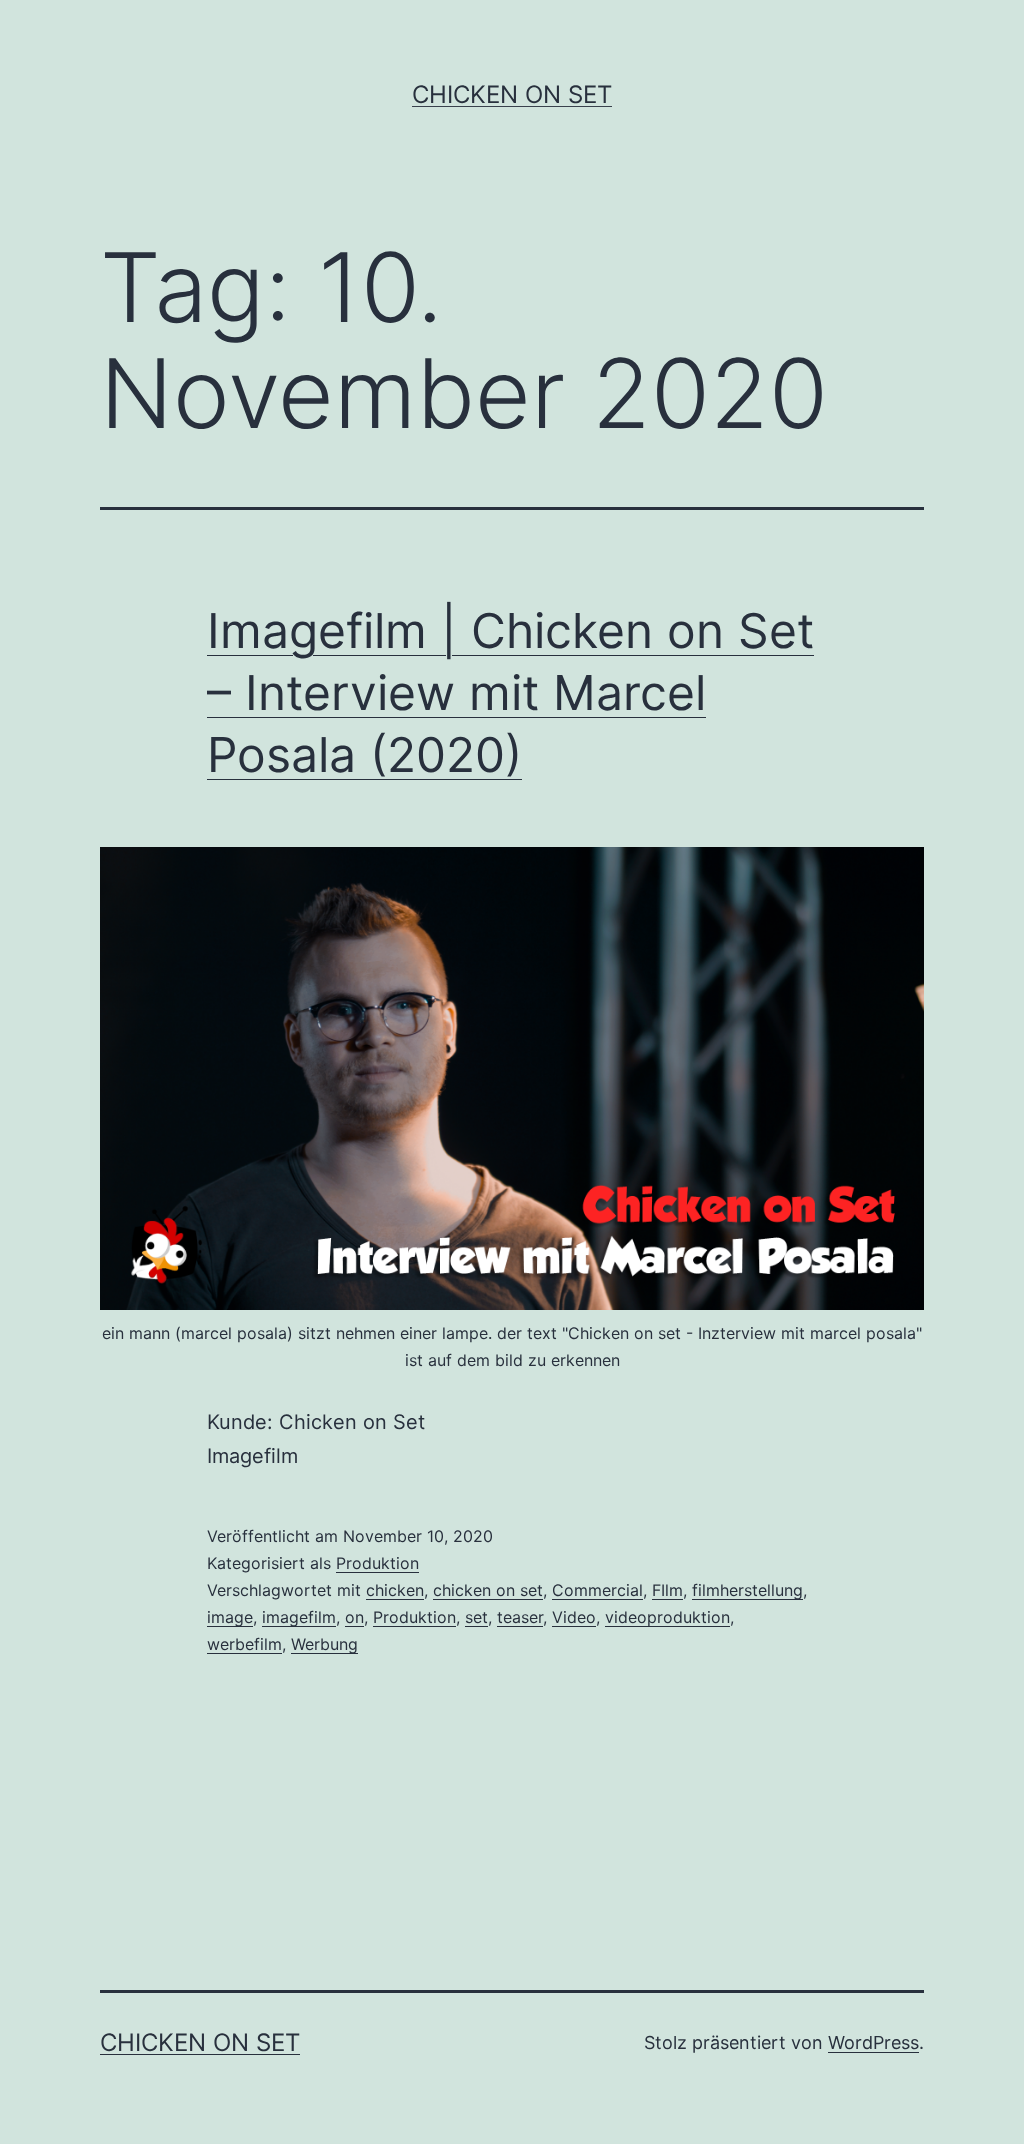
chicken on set (488, 1590)
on (354, 1617)
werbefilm (244, 1644)
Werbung (324, 1644)
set (476, 1617)
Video (574, 1617)
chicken (395, 1590)
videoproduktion (667, 1617)
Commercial (597, 1590)
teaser (520, 1617)
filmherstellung (747, 1590)
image (230, 1617)
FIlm (667, 1590)
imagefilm (299, 1617)
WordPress (873, 2042)
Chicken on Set (512, 94)
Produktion (377, 1563)
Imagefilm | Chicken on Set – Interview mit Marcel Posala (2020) (510, 693)
